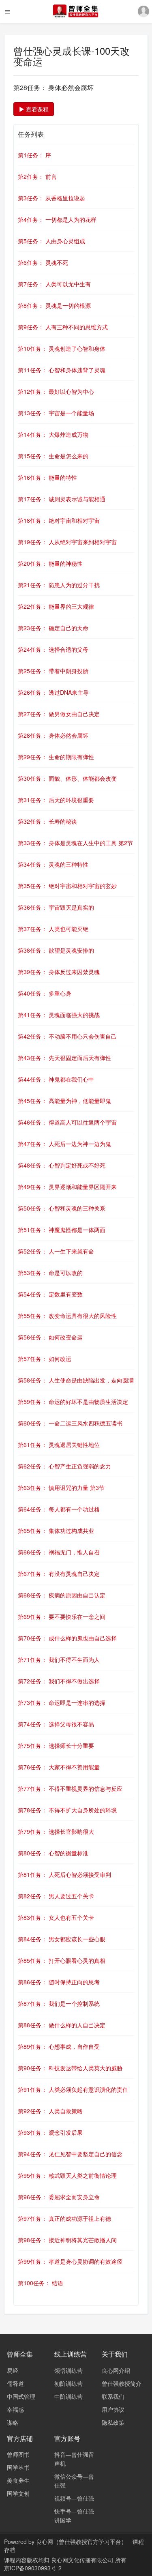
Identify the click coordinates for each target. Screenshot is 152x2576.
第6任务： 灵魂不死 (43, 262)
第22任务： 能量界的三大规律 (56, 606)
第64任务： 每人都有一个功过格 (59, 1509)
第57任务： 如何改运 (45, 1359)
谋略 (13, 2422)
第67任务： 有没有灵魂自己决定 (59, 1574)
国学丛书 (18, 2467)
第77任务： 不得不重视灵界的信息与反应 (70, 1788)
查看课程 (36, 109)
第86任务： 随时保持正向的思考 (59, 1982)
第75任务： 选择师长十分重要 (56, 1745)
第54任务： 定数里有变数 (50, 1294)
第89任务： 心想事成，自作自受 (59, 2046)
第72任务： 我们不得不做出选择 (59, 1681)
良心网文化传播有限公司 (83, 2560)
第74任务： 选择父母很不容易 (56, 1724)
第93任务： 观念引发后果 (50, 2132)
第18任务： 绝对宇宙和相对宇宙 (59, 520)
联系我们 (113, 2396)
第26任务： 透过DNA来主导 (53, 692)
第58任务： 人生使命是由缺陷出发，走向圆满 (76, 1380)
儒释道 (15, 2383)
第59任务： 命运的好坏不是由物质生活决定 (73, 1402)
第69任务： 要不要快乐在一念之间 (62, 1616)
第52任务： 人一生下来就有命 (56, 1251)
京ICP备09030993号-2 (33, 2568)
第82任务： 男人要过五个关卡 (56, 1896)
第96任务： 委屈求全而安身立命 (59, 2197)
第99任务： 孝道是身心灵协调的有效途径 (70, 2261)
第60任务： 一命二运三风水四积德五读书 (70, 1423)
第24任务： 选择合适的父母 (53, 649)
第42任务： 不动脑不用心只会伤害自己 (67, 1036)
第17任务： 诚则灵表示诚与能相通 (62, 499)
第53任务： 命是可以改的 (50, 1273)
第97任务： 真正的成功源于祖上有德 (64, 2218)
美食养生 (18, 2480)
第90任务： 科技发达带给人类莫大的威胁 (70, 2068)
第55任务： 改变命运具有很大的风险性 (67, 1316)
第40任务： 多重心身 (45, 993)
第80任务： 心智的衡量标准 (53, 1853)
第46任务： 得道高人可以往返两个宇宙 (67, 1122)
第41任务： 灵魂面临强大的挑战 (59, 1015)
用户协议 (113, 2409)
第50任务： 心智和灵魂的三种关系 (62, 1208)
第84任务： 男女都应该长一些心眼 (62, 1939)
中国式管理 (21, 2396)
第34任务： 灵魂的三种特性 (53, 864)
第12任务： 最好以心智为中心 (56, 391)
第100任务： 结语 (41, 2283)
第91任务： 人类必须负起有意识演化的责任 (73, 2089)
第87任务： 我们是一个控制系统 (59, 2003)
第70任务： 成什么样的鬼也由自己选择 (67, 1638)
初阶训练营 (69, 2383)
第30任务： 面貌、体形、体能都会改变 (67, 778)
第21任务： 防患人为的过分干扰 (59, 585)
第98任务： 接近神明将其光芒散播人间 (67, 2240)
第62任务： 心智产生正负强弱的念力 (64, 1466)
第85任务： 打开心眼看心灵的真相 (62, 1960)
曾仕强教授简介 (122, 2383)
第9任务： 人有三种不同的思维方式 (63, 327)
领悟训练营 (69, 2370)
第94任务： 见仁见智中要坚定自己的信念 (70, 2154)
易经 (13, 2370)
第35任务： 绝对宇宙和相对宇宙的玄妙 (67, 886)
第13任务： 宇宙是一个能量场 (56, 413)
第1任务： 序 (34, 155)
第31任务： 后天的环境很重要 (56, 800)
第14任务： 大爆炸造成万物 (53, 434)
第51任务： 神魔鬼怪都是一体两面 (62, 1230)
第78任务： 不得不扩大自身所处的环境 (67, 1810)
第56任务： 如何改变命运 (50, 1337)
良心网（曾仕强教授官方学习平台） (81, 2542)
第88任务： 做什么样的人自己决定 (62, 2025)
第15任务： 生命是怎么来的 (53, 456)
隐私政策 (113, 2422)
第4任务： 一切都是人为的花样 (57, 219)
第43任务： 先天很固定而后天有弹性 (64, 1058)
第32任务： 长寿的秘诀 (47, 821)
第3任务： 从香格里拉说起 (51, 198)
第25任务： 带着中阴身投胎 (53, 671)
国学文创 (18, 2493)
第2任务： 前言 (37, 176)
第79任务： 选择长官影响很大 (56, 1831)
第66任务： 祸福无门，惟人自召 (59, 1552)
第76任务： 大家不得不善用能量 (59, 1767)
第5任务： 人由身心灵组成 (51, 241)
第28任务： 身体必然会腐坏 (53, 735)
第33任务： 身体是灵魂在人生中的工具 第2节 (75, 843)
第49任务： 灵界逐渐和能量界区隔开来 (67, 1187)
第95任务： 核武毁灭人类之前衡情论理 (67, 2175)
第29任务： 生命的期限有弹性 (56, 757)
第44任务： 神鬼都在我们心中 (56, 1079)
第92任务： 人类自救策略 (50, 2111)
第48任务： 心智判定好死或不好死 (62, 1165)
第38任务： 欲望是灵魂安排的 (56, 950)
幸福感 (15, 2409)
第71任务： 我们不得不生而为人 (59, 1659)
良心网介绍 (116, 2370)
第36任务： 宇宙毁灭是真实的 (56, 907)
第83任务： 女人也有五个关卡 (56, 1917)
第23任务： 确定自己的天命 (53, 628)
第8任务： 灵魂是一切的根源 (54, 305)
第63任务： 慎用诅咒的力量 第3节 (61, 1488)
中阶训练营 (69, 2396)
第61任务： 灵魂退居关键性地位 (59, 1445)
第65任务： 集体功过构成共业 (56, 1531)
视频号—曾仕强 (74, 2498)
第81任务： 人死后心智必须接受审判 (64, 1874)
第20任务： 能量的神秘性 (50, 563)
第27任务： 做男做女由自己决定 (59, 714)
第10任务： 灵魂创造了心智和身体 (62, 348)
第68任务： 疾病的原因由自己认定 (62, 1595)
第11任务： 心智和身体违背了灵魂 (62, 370)
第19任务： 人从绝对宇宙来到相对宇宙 (67, 542)
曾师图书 (18, 2454)
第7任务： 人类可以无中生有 (54, 284)
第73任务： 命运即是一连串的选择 (62, 1702)
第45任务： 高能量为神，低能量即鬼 (64, 1101)
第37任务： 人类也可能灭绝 (53, 929)
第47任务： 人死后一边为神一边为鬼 (64, 1144)
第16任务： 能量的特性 (47, 477)
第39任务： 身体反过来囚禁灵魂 (59, 972)
